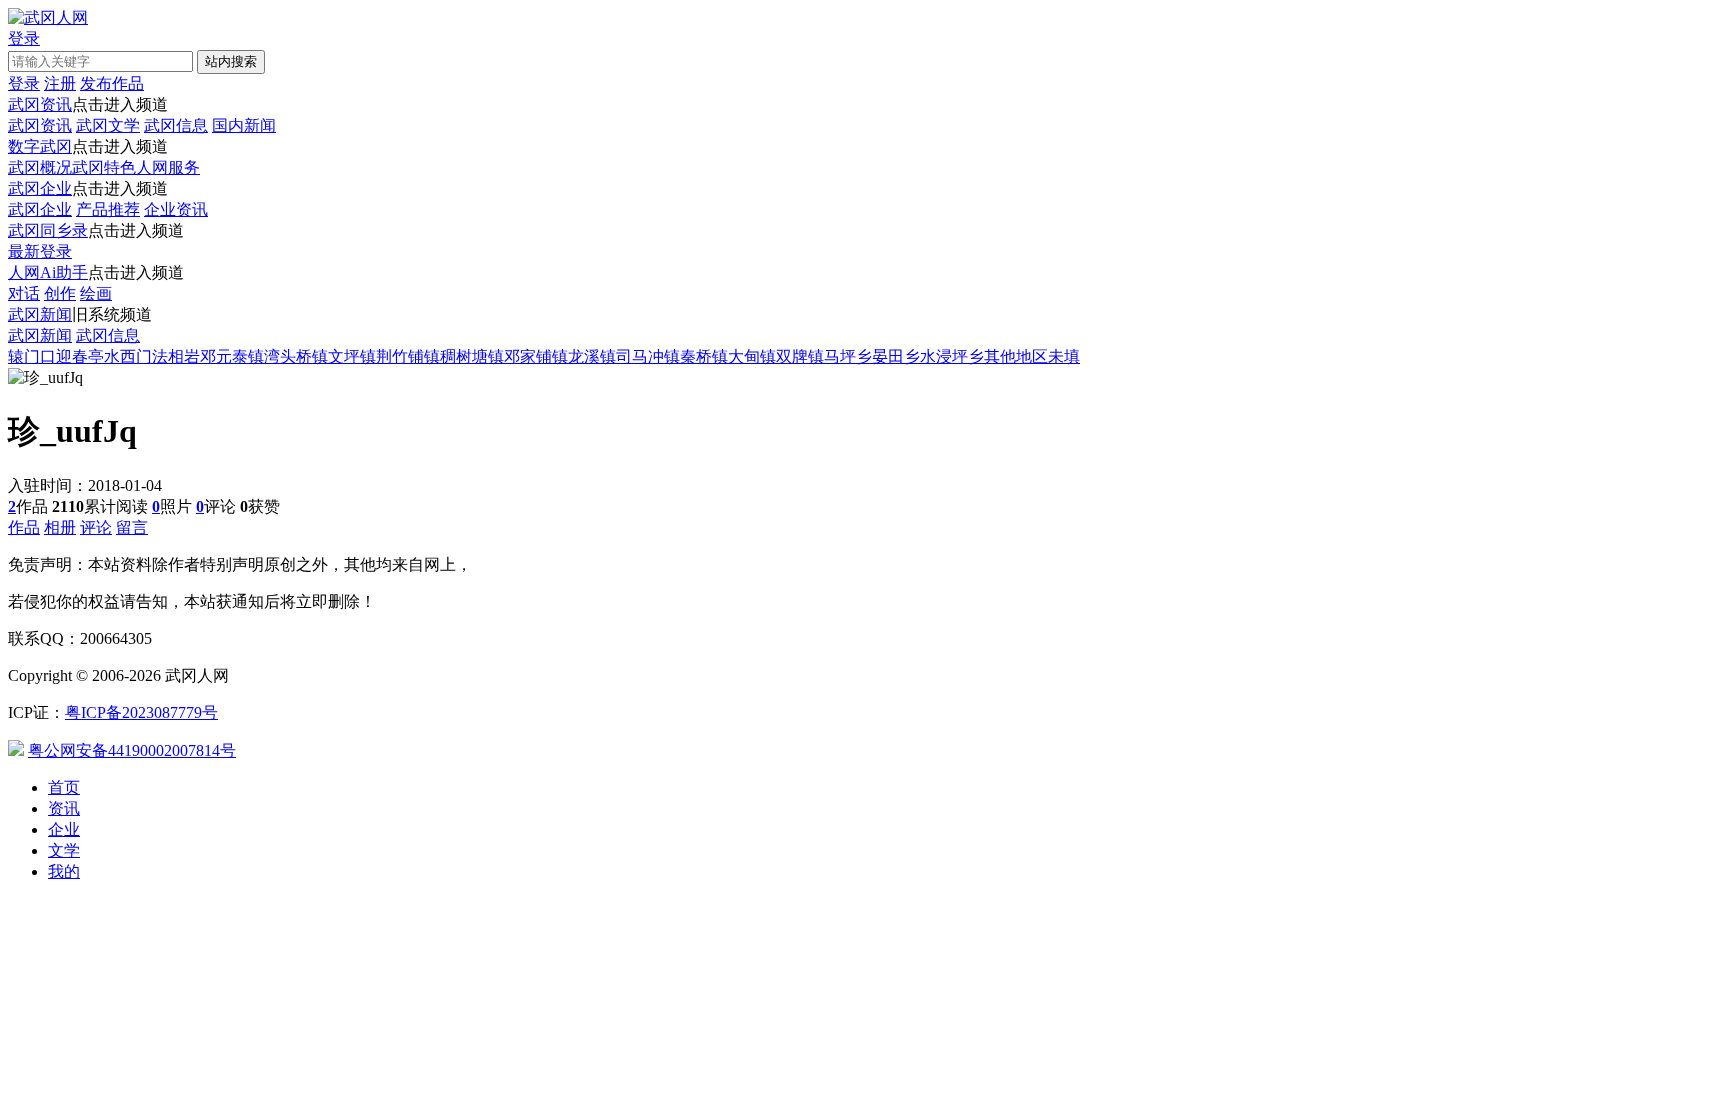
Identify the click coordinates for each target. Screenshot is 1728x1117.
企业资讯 (176, 209)
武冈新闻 (40, 314)
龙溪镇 (592, 356)
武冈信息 (176, 125)
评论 (96, 527)
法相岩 (176, 356)
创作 (60, 293)
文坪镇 (352, 356)
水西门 (128, 356)
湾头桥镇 (296, 356)
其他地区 (1016, 356)
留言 (132, 527)
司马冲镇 (648, 356)
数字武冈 (40, 146)
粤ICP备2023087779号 (141, 712)
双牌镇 (800, 356)
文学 (64, 850)
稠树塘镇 (472, 356)
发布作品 (112, 83)
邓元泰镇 (232, 356)
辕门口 (32, 356)
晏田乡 (896, 356)
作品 (24, 527)
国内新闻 (244, 125)
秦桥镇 (704, 356)
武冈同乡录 (48, 230)
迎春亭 (80, 356)
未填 (1064, 356)
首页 (64, 787)
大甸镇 (752, 356)
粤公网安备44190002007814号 (132, 750)
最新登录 (40, 251)
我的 (64, 871)
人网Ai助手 (48, 272)
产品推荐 (108, 209)
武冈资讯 (40, 104)
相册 (60, 527)
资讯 (64, 808)
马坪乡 (848, 356)
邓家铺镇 (536, 356)
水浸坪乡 (952, 356)
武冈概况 (40, 167)
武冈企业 (40, 188)
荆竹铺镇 (408, 356)
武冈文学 (108, 125)
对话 (24, 293)
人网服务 (168, 167)
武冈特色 (104, 167)
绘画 (96, 293)
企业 (64, 829)
